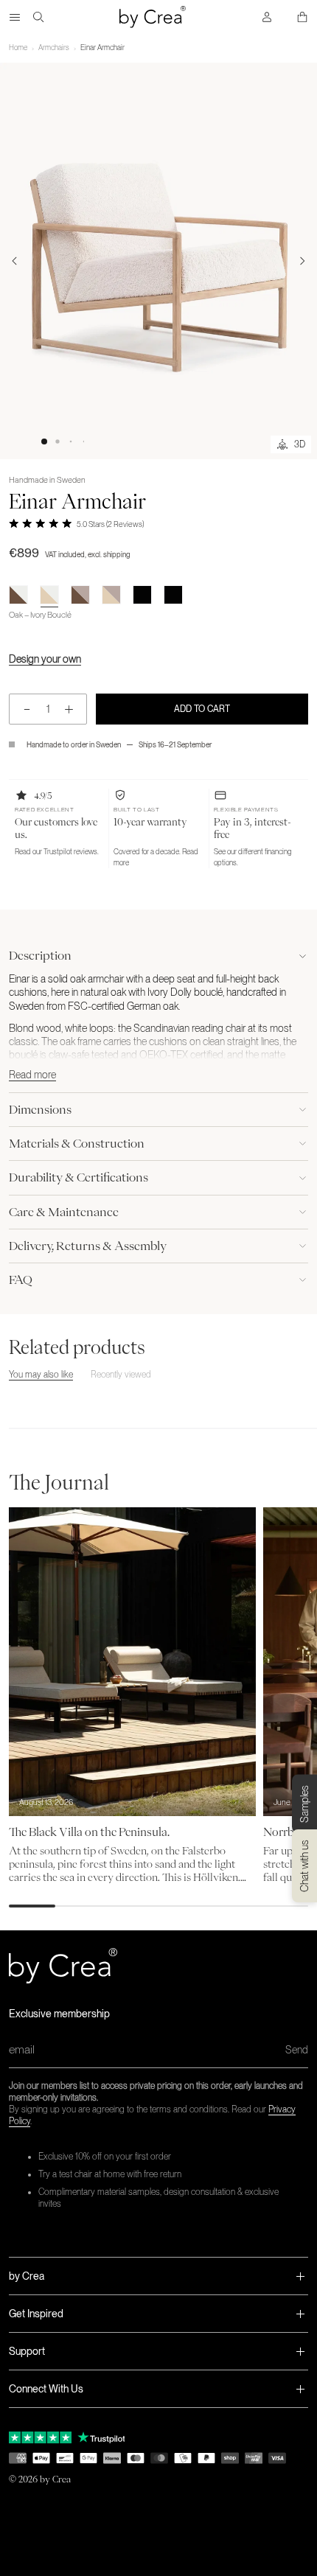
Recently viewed (121, 1375)
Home (18, 47)
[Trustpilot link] (40, 2437)
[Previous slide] (15, 261)
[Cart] (302, 17)
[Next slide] (302, 261)
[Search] (38, 17)
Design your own (45, 659)
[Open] (15, 17)
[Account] (267, 17)
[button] (44, 441)
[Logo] (153, 17)
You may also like (41, 1375)
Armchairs (54, 47)
